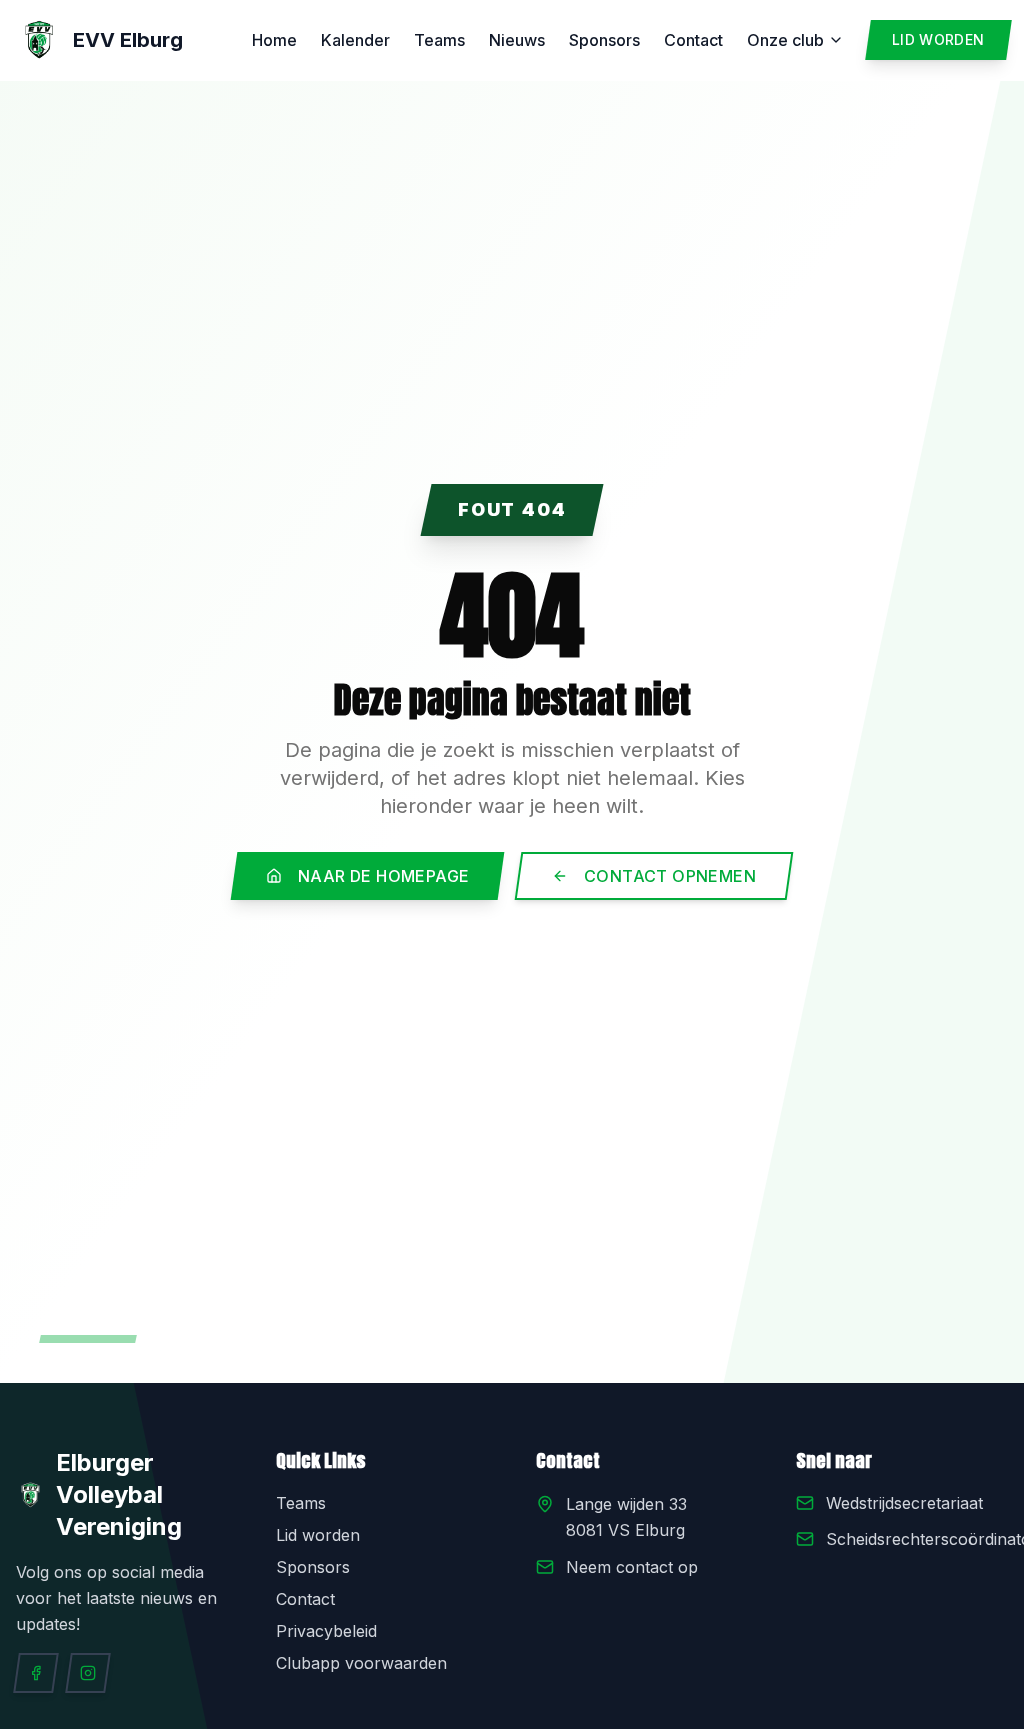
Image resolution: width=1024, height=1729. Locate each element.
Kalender (355, 40)
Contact (693, 40)
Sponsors (604, 40)
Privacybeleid (326, 1631)
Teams (439, 40)
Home (274, 40)
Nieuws (517, 40)
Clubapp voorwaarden (361, 1663)
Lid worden (318, 1535)
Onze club (785, 40)
